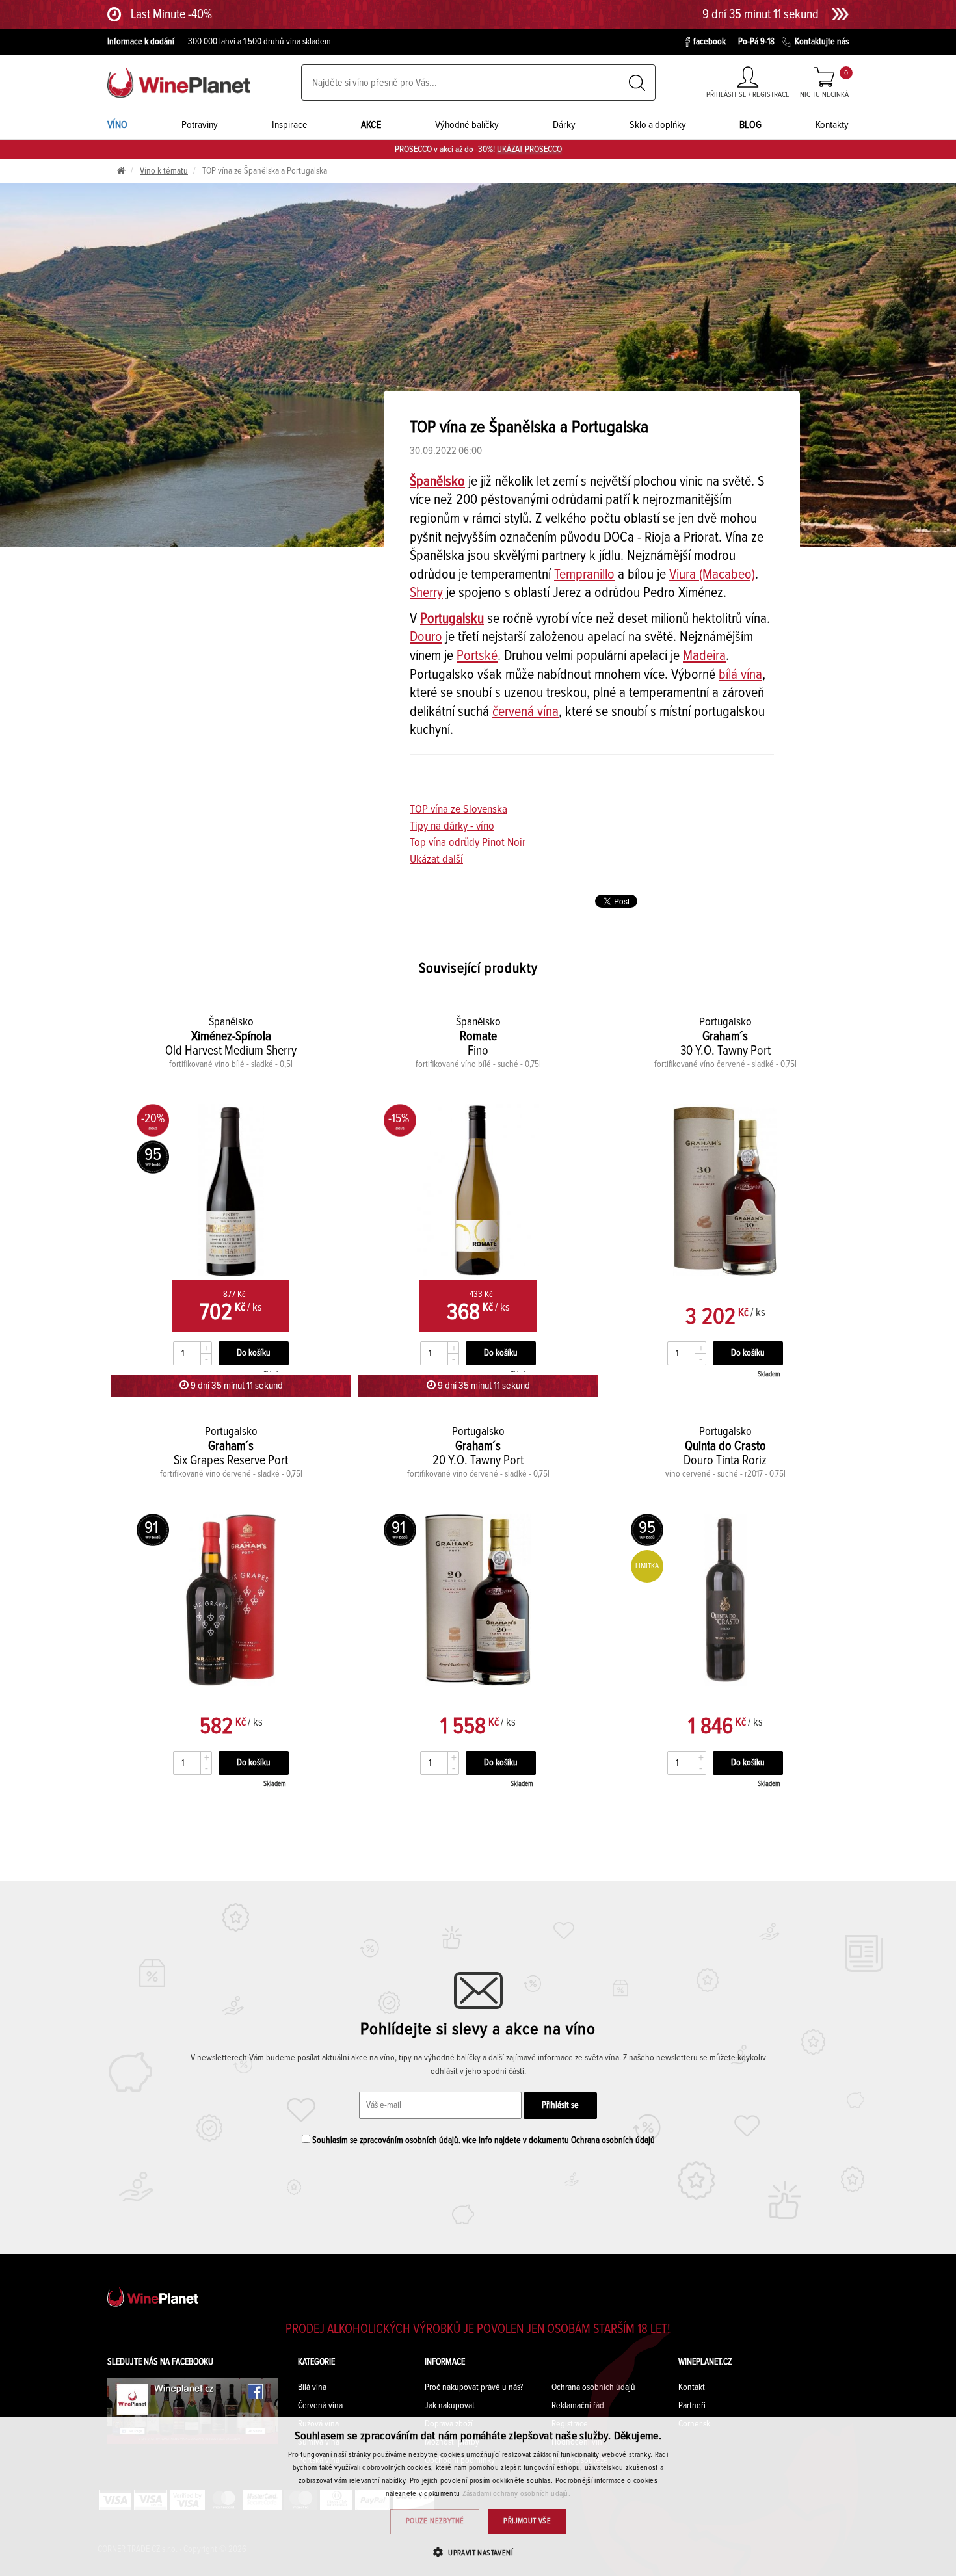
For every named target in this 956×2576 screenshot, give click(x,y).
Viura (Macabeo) (712, 575)
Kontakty (832, 125)
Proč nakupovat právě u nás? (474, 2387)
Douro (426, 637)
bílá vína (740, 675)
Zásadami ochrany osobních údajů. (517, 2494)
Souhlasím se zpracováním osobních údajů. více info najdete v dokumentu (483, 2140)
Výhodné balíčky (467, 125)
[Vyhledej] (637, 83)
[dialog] (478, 2497)
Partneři (692, 2406)
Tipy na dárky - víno (452, 826)
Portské (477, 656)
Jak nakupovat (450, 2406)
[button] (478, 2552)
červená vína (525, 712)
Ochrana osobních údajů (613, 2140)
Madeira (704, 656)
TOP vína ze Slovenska (458, 809)
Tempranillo (584, 575)
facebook (710, 42)
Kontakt (692, 2387)
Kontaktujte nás (822, 42)
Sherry (426, 593)
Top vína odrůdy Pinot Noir (468, 843)
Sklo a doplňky (658, 125)
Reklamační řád (578, 2406)
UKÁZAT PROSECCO (529, 150)
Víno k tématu (164, 171)
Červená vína (320, 2406)
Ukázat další (436, 860)
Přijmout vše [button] (527, 2521)
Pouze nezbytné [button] (435, 2521)
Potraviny (200, 125)
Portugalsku (452, 619)
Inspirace (290, 125)
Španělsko (437, 482)
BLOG (750, 125)
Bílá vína (312, 2387)
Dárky (564, 125)
